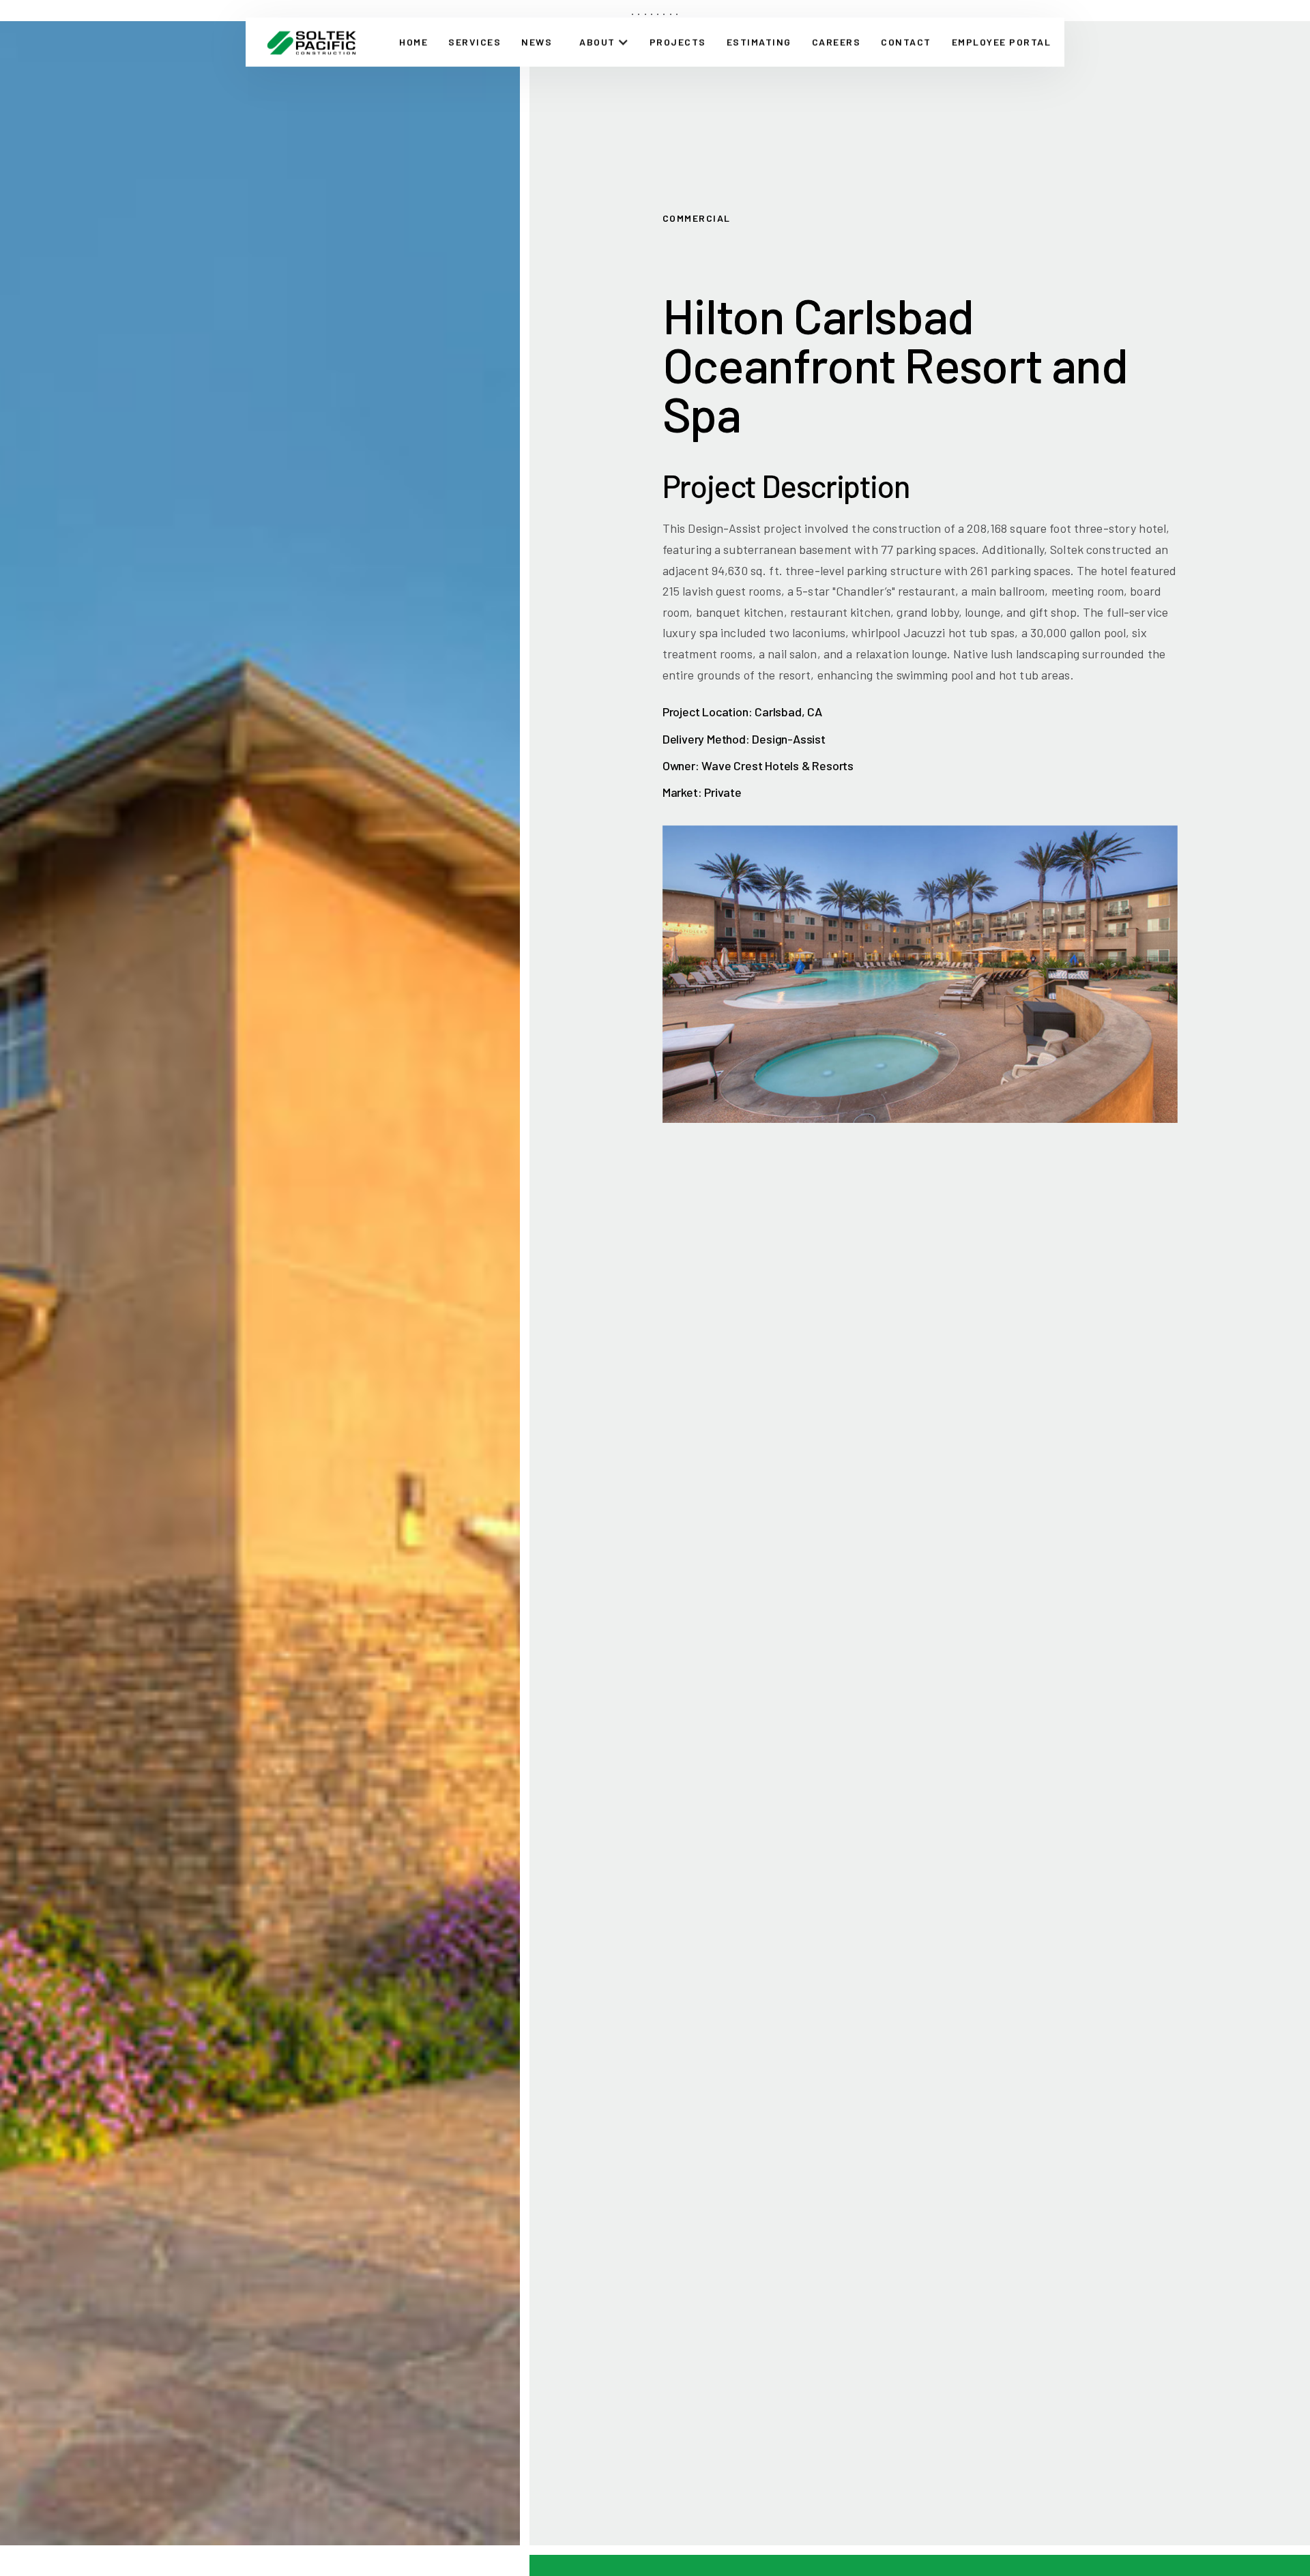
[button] (604, 42)
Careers (836, 41)
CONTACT (906, 41)
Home (413, 41)
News (537, 41)
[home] (311, 42)
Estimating (759, 41)
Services (475, 41)
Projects (678, 41)
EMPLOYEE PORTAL (1002, 41)
